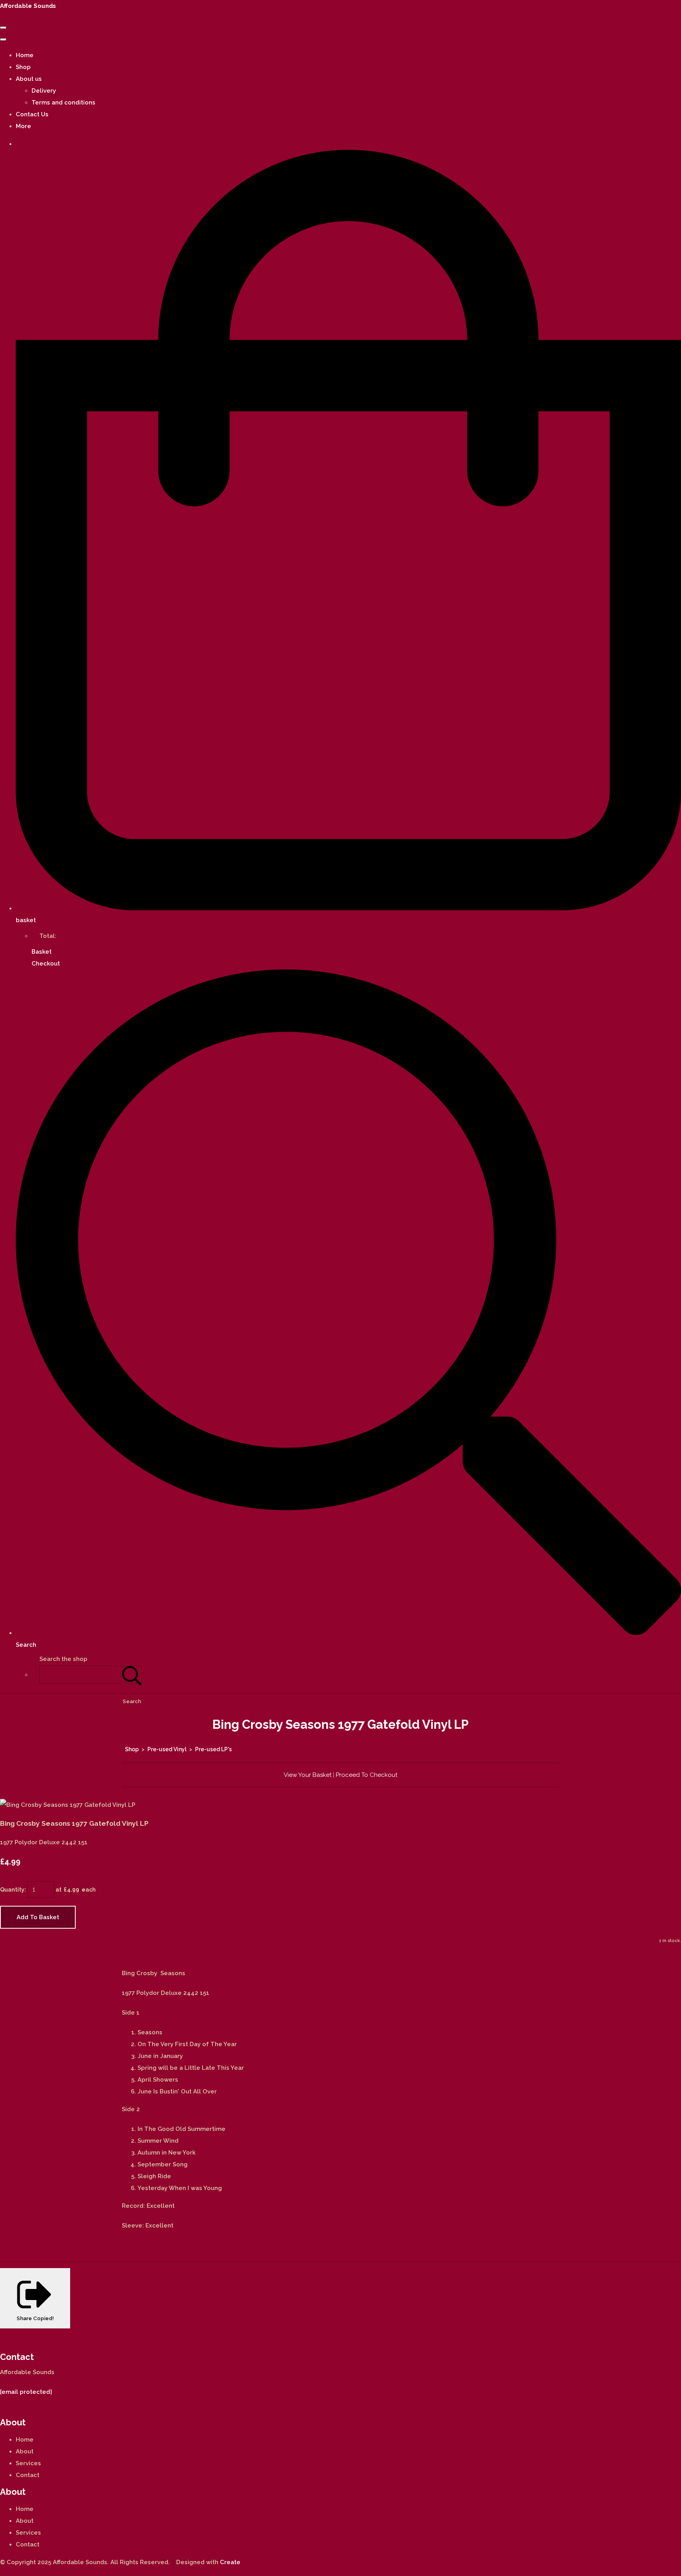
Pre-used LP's (213, 1749)
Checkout (46, 964)
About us (29, 79)
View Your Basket (308, 1775)
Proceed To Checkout (367, 1775)
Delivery (44, 91)
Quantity (12, 1890)
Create (230, 2562)
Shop (23, 67)
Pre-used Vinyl (167, 1749)
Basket (42, 952)
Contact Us (32, 114)
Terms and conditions (63, 103)
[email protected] (26, 2392)
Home (25, 55)
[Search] (132, 1675)
